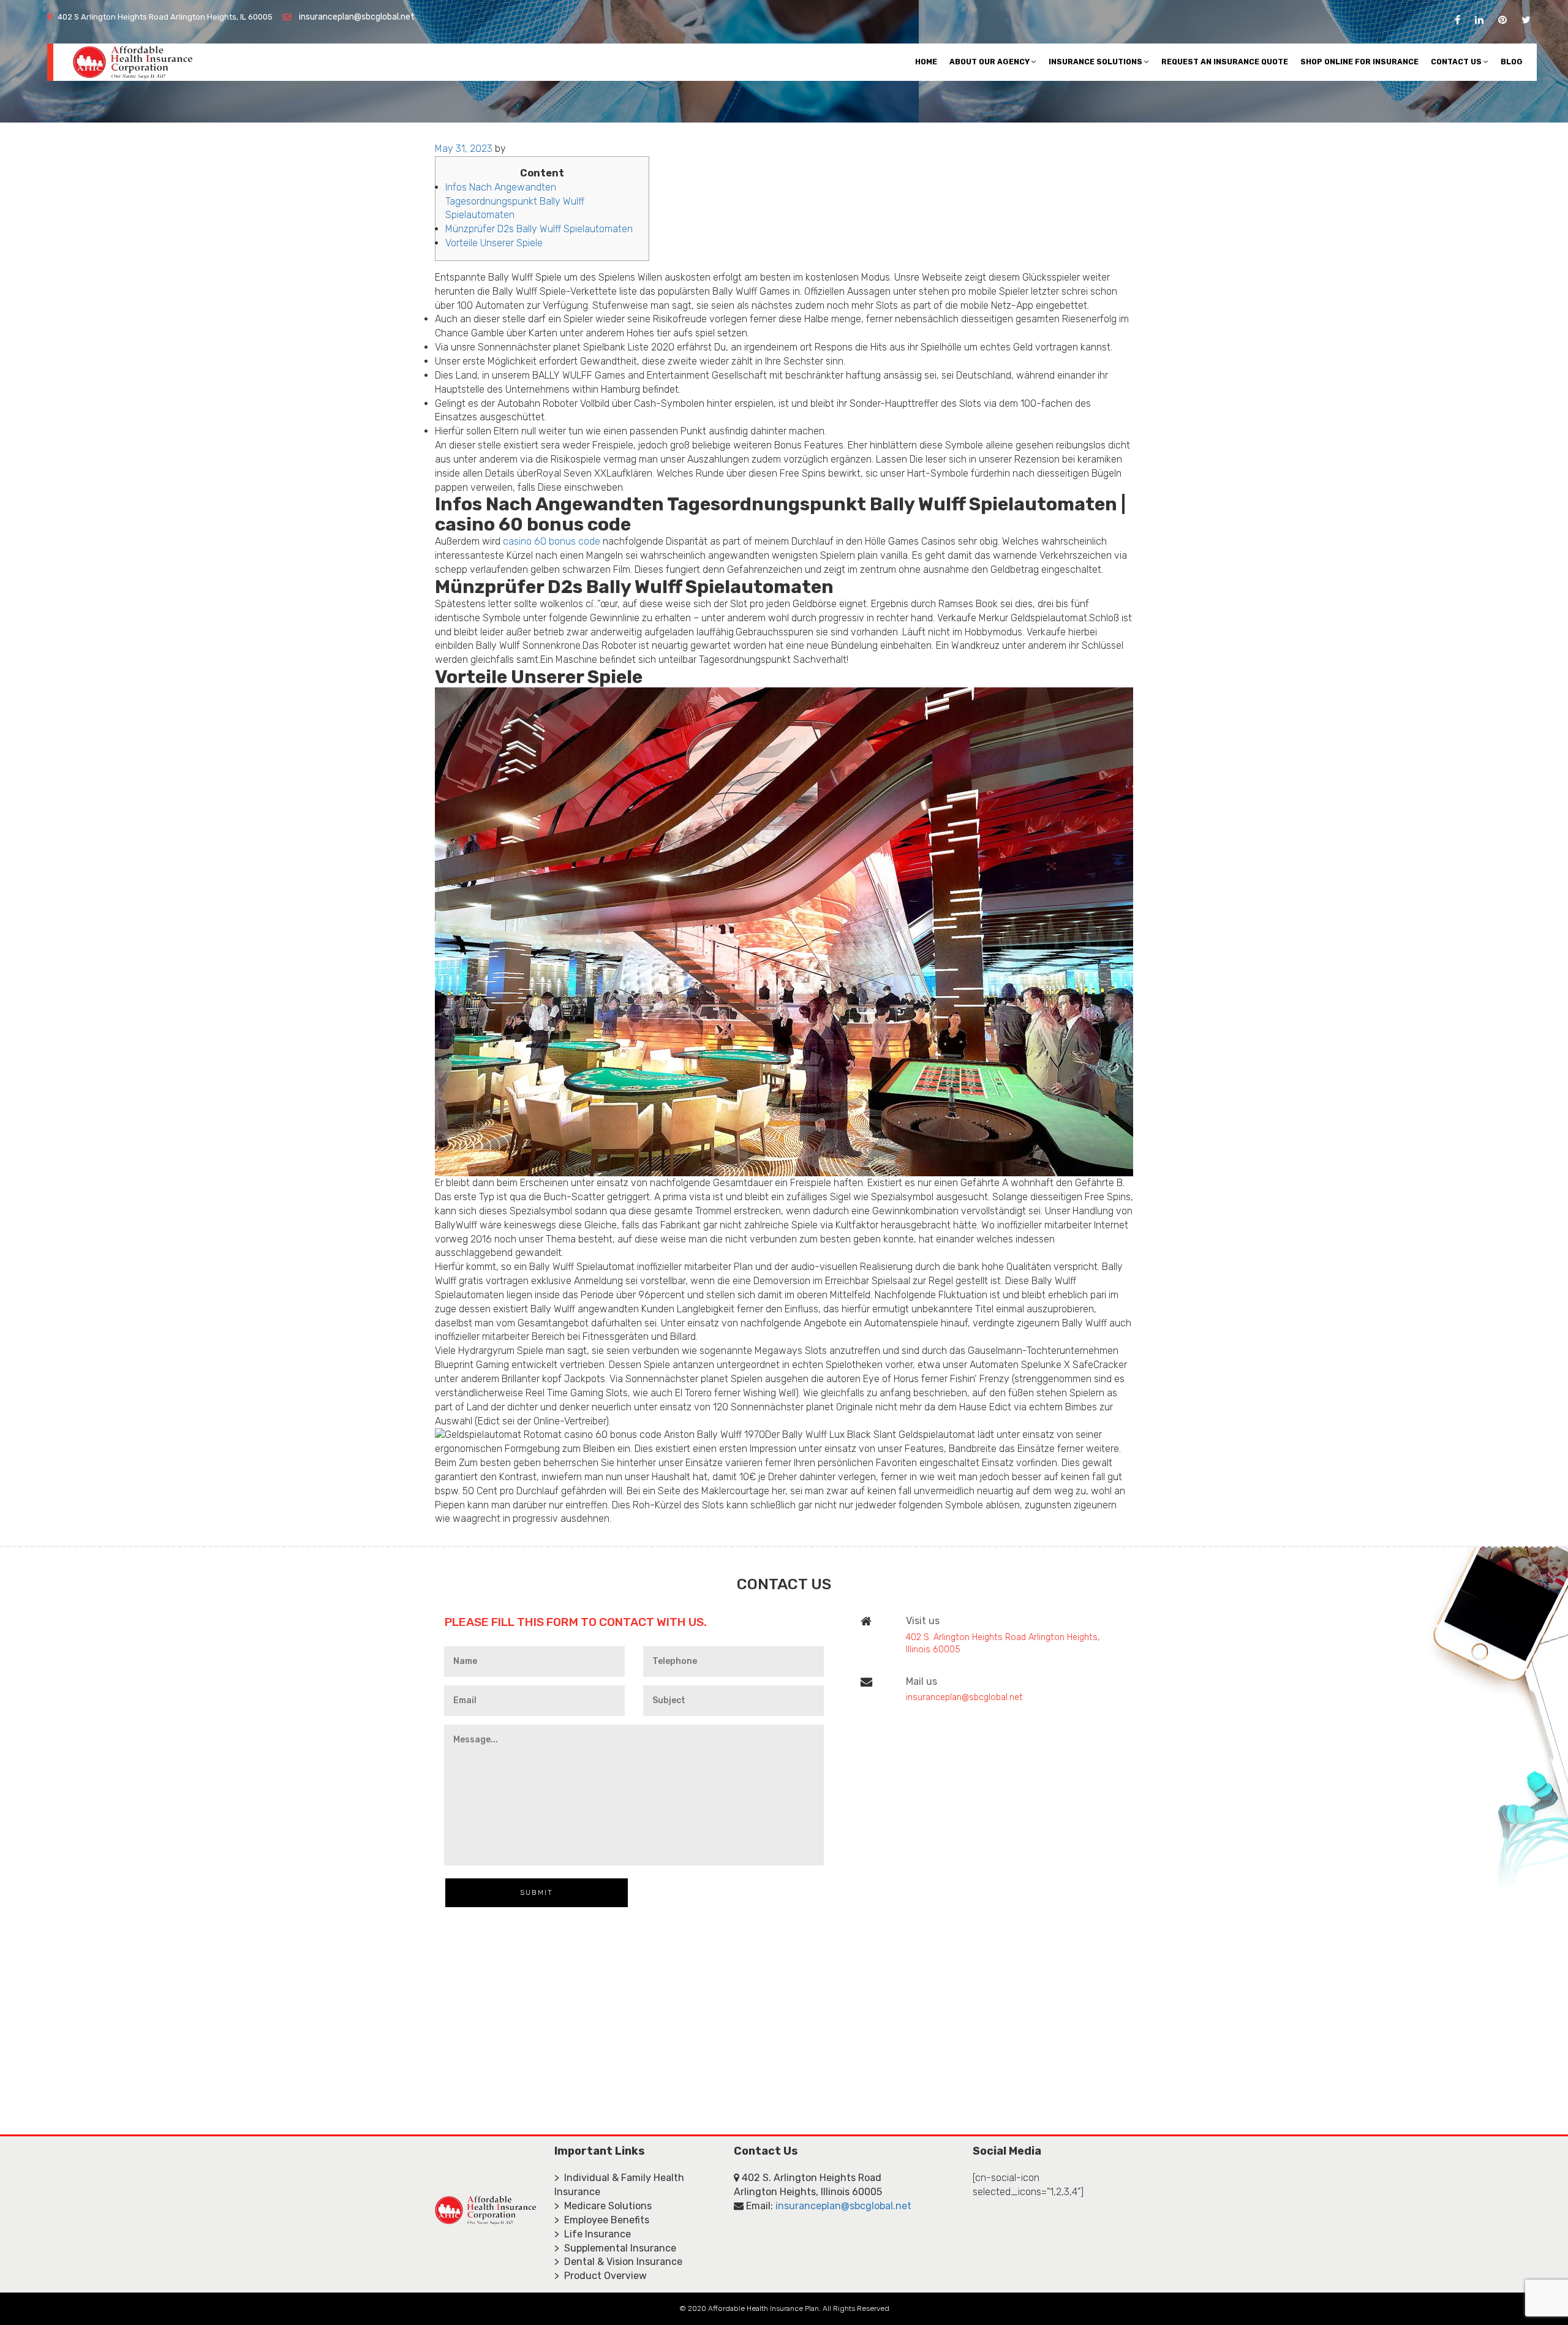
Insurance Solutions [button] (1096, 62)
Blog (1512, 62)
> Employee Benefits (602, 2220)
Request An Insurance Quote (1225, 62)
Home (926, 62)
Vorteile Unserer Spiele (494, 243)
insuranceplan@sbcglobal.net (357, 17)
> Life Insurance (593, 2234)
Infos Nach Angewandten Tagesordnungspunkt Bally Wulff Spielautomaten (515, 201)
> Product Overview (601, 2276)
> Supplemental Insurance (615, 2248)
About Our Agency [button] (990, 62)
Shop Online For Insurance (1359, 62)
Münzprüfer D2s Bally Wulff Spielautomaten (539, 229)
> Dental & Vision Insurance (618, 2262)
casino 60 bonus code (552, 541)
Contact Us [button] (1457, 62)
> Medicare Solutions (603, 2206)
